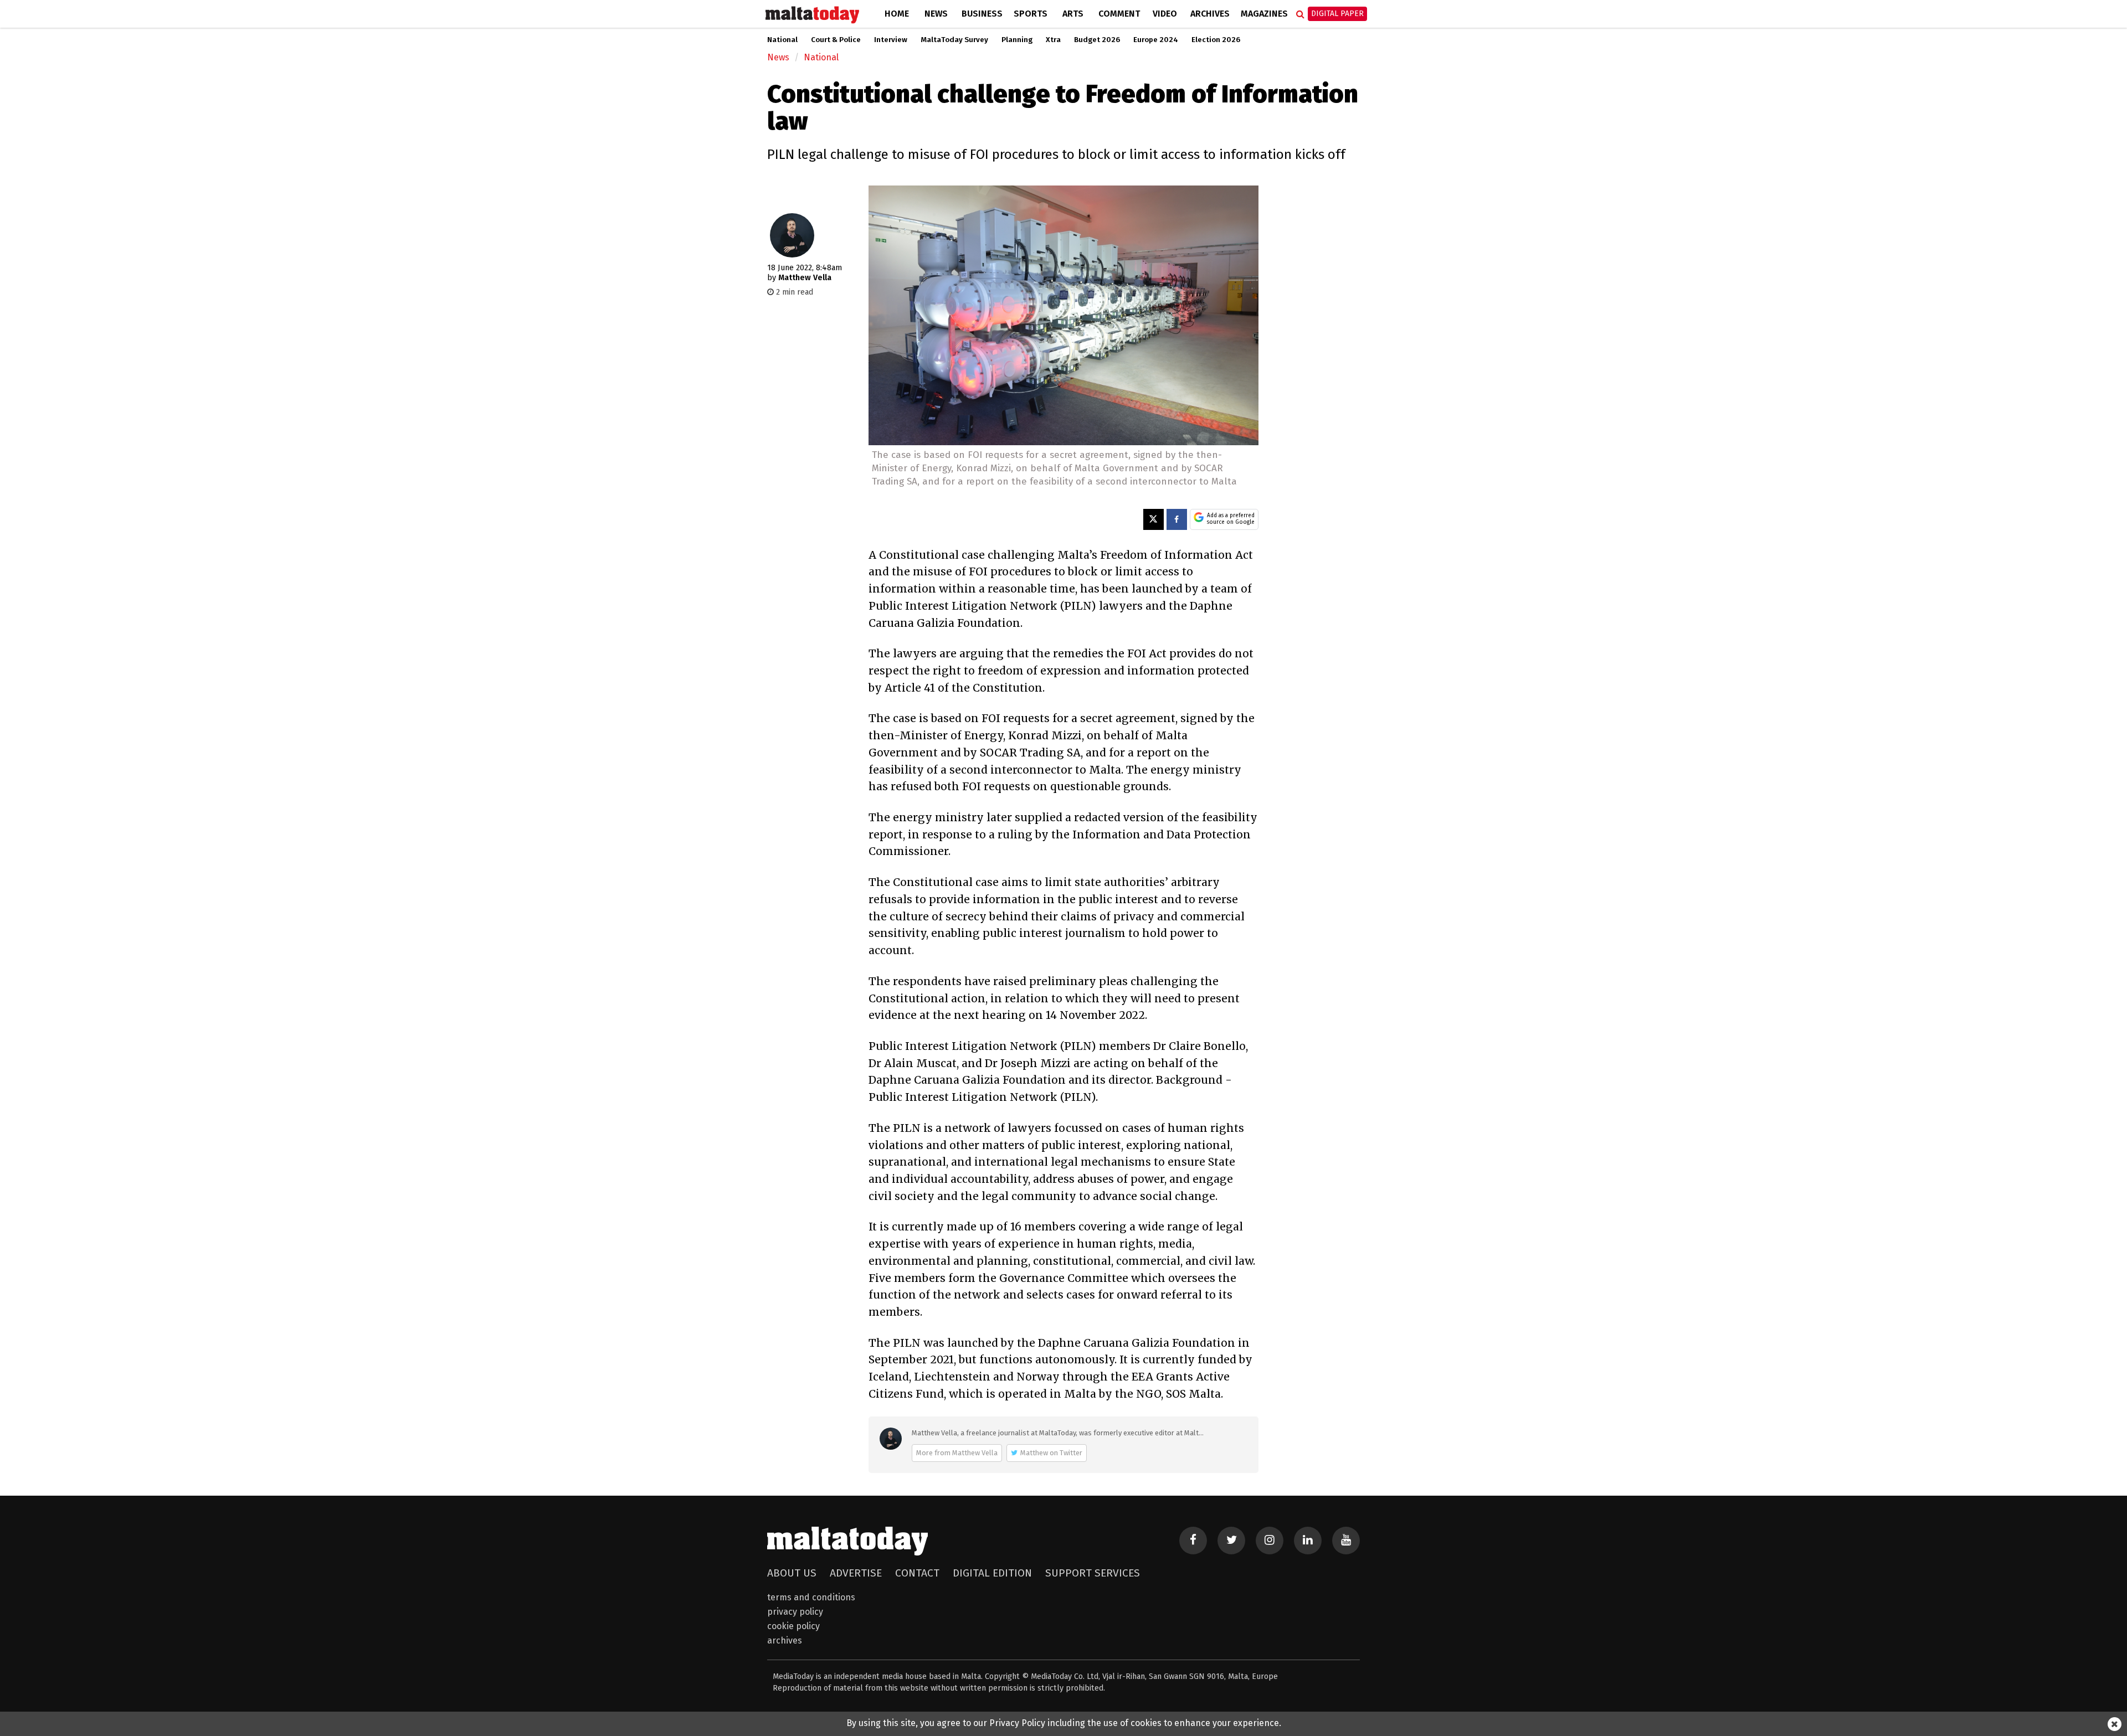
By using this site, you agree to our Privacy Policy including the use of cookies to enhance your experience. (1064, 1723)
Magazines (1264, 14)
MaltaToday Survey (954, 40)
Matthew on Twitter (1051, 1453)
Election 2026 (1216, 40)
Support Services (1093, 1573)
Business (982, 14)
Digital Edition (992, 1573)
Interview (891, 40)
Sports (1031, 14)
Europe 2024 (1156, 40)
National (782, 40)
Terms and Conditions (811, 1597)
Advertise (856, 1573)
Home (897, 14)
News (936, 14)
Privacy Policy (795, 1612)
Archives (1210, 14)
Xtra (1053, 40)
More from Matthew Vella (957, 1453)
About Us (792, 1573)
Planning (1017, 40)
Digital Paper (1337, 14)
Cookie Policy (793, 1626)
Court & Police (836, 40)
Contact (917, 1573)
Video (1165, 14)
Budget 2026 (1097, 40)
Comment (1119, 14)
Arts (1073, 14)
